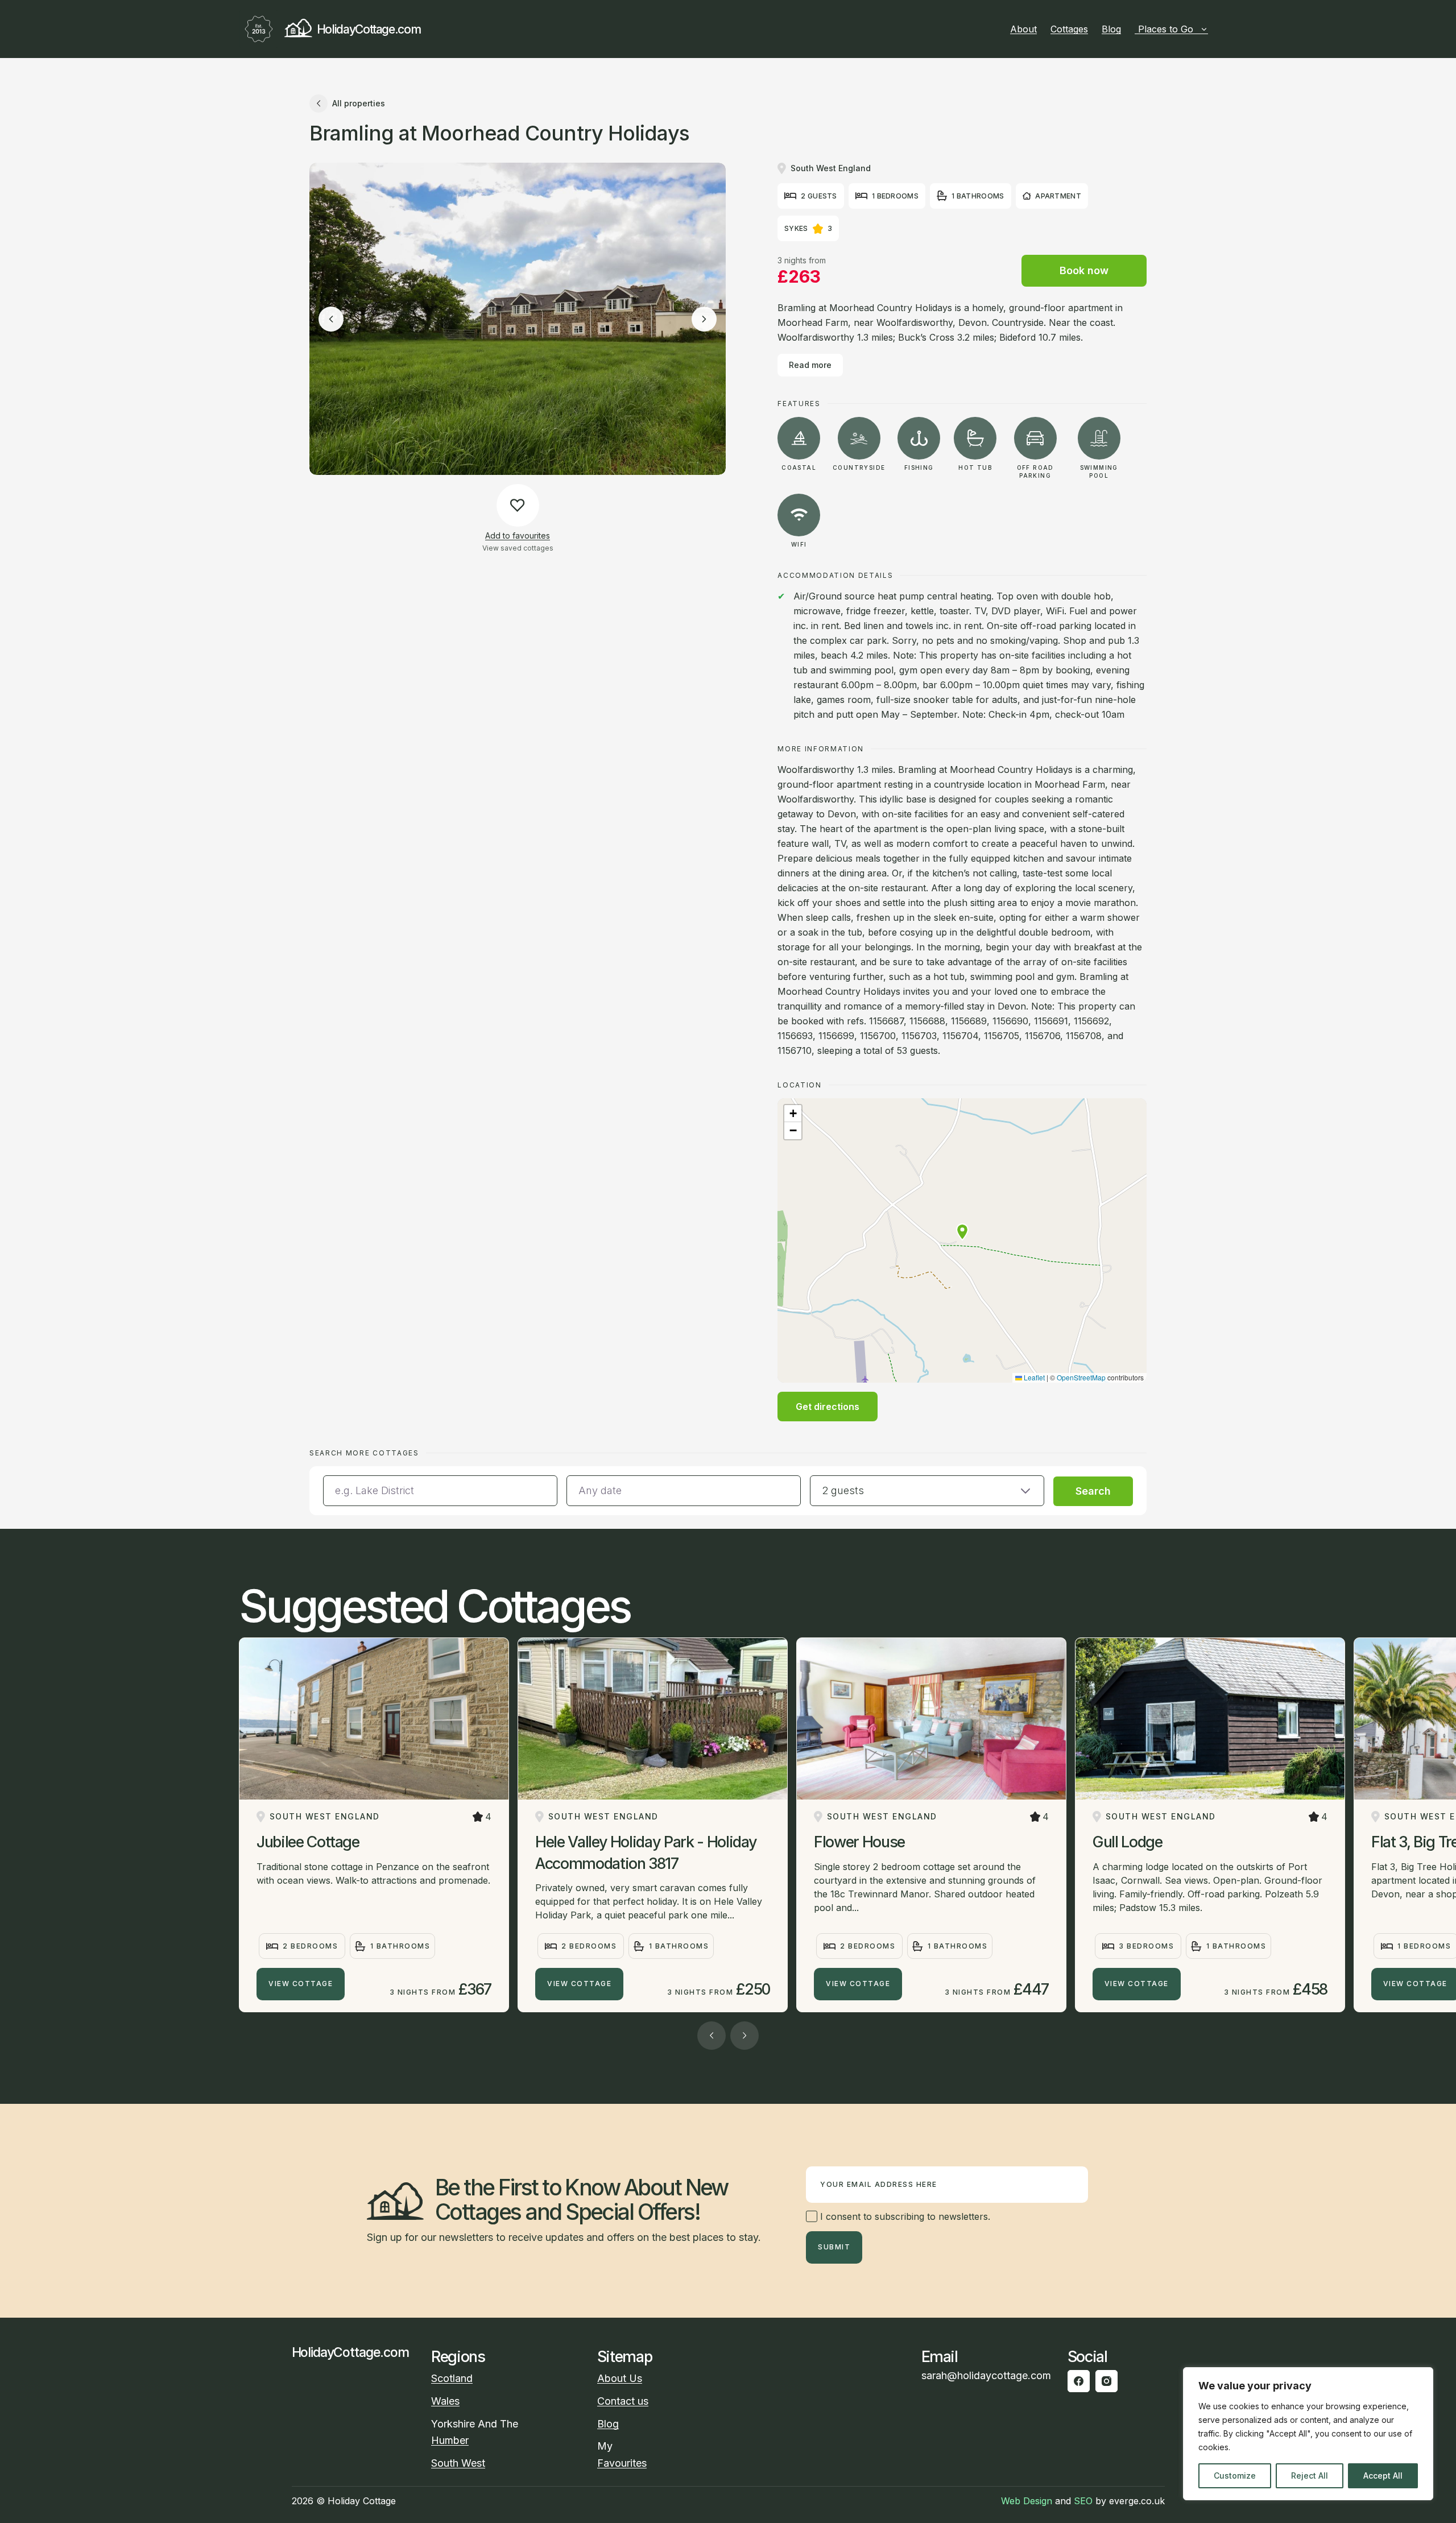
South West (458, 2463)
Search (1093, 1491)
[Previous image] (331, 319)
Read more (810, 365)
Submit (834, 2247)
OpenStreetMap (1081, 1377)
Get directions (828, 1407)
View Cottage (301, 1984)
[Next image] (704, 319)
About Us (620, 2378)
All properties (359, 103)
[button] (962, 1232)
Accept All (1383, 2476)
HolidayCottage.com (369, 29)
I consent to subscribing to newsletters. (904, 2216)
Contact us (623, 2401)
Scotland (452, 2378)
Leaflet (1033, 1377)
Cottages (1069, 29)
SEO (1083, 2501)
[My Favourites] (1213, 29)
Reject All (1310, 2476)
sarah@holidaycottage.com (986, 2375)
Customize (1235, 2476)
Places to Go (1166, 29)
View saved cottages (518, 548)
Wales (445, 2401)
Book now (1084, 270)
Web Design (1027, 2501)
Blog (1111, 29)
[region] (1308, 2434)
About (1023, 29)
